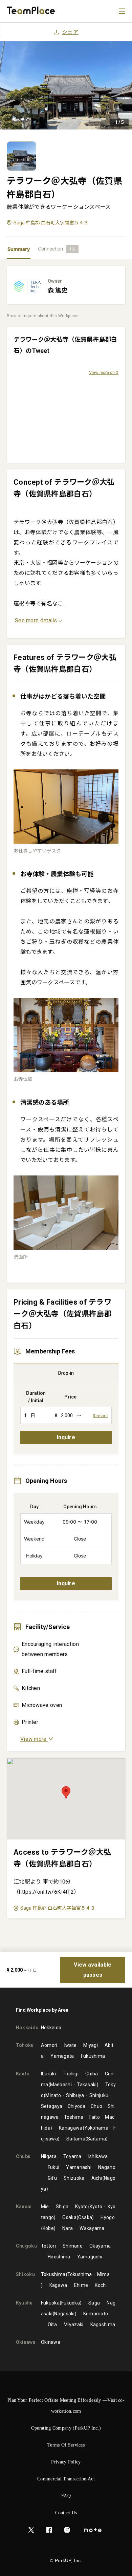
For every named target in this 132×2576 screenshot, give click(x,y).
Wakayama (92, 2228)
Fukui (54, 2167)
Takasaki (87, 2085)
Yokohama (96, 2128)
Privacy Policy (66, 2462)
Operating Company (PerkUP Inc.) (66, 2428)
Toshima (74, 2117)
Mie (45, 2207)
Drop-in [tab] (66, 1373)
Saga (94, 2303)
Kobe (48, 2228)
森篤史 (58, 290)
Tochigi (71, 2074)
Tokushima (53, 2274)
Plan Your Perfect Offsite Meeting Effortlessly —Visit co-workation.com (66, 2406)
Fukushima (93, 2056)
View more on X (104, 372)
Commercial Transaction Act (66, 2479)
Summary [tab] (19, 249)
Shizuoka (74, 2178)
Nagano (107, 2167)
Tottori (48, 2246)
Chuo (96, 2106)
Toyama (72, 2156)
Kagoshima (103, 2325)
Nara (68, 2228)
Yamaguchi (90, 2257)
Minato (53, 2095)
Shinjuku (99, 2095)
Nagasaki (64, 2314)
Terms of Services (66, 2445)
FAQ (66, 2496)
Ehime (81, 2285)
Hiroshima (59, 2257)
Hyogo (108, 2217)
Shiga (62, 2207)
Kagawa (58, 2285)
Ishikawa (98, 2156)
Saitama (76, 2139)
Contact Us (66, 2513)
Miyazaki (73, 2325)
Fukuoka (50, 2303)
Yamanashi (79, 2167)
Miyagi (91, 2045)
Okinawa (51, 2342)
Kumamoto (96, 2314)
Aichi (97, 2178)
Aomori (49, 2045)
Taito (94, 2117)
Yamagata (62, 2056)
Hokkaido (51, 2028)
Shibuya (75, 2095)
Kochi (101, 2285)
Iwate (71, 2045)
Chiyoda (76, 2106)
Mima (103, 2274)
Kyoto (82, 2207)
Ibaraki (48, 2074)
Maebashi (61, 2085)
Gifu (52, 2178)
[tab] (58, 249)
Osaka (69, 2217)
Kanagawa (71, 2128)
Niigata (49, 2156)
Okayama (100, 2246)
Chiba (92, 2074)
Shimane (73, 2246)
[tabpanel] (66, 1106)
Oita (52, 2325)
